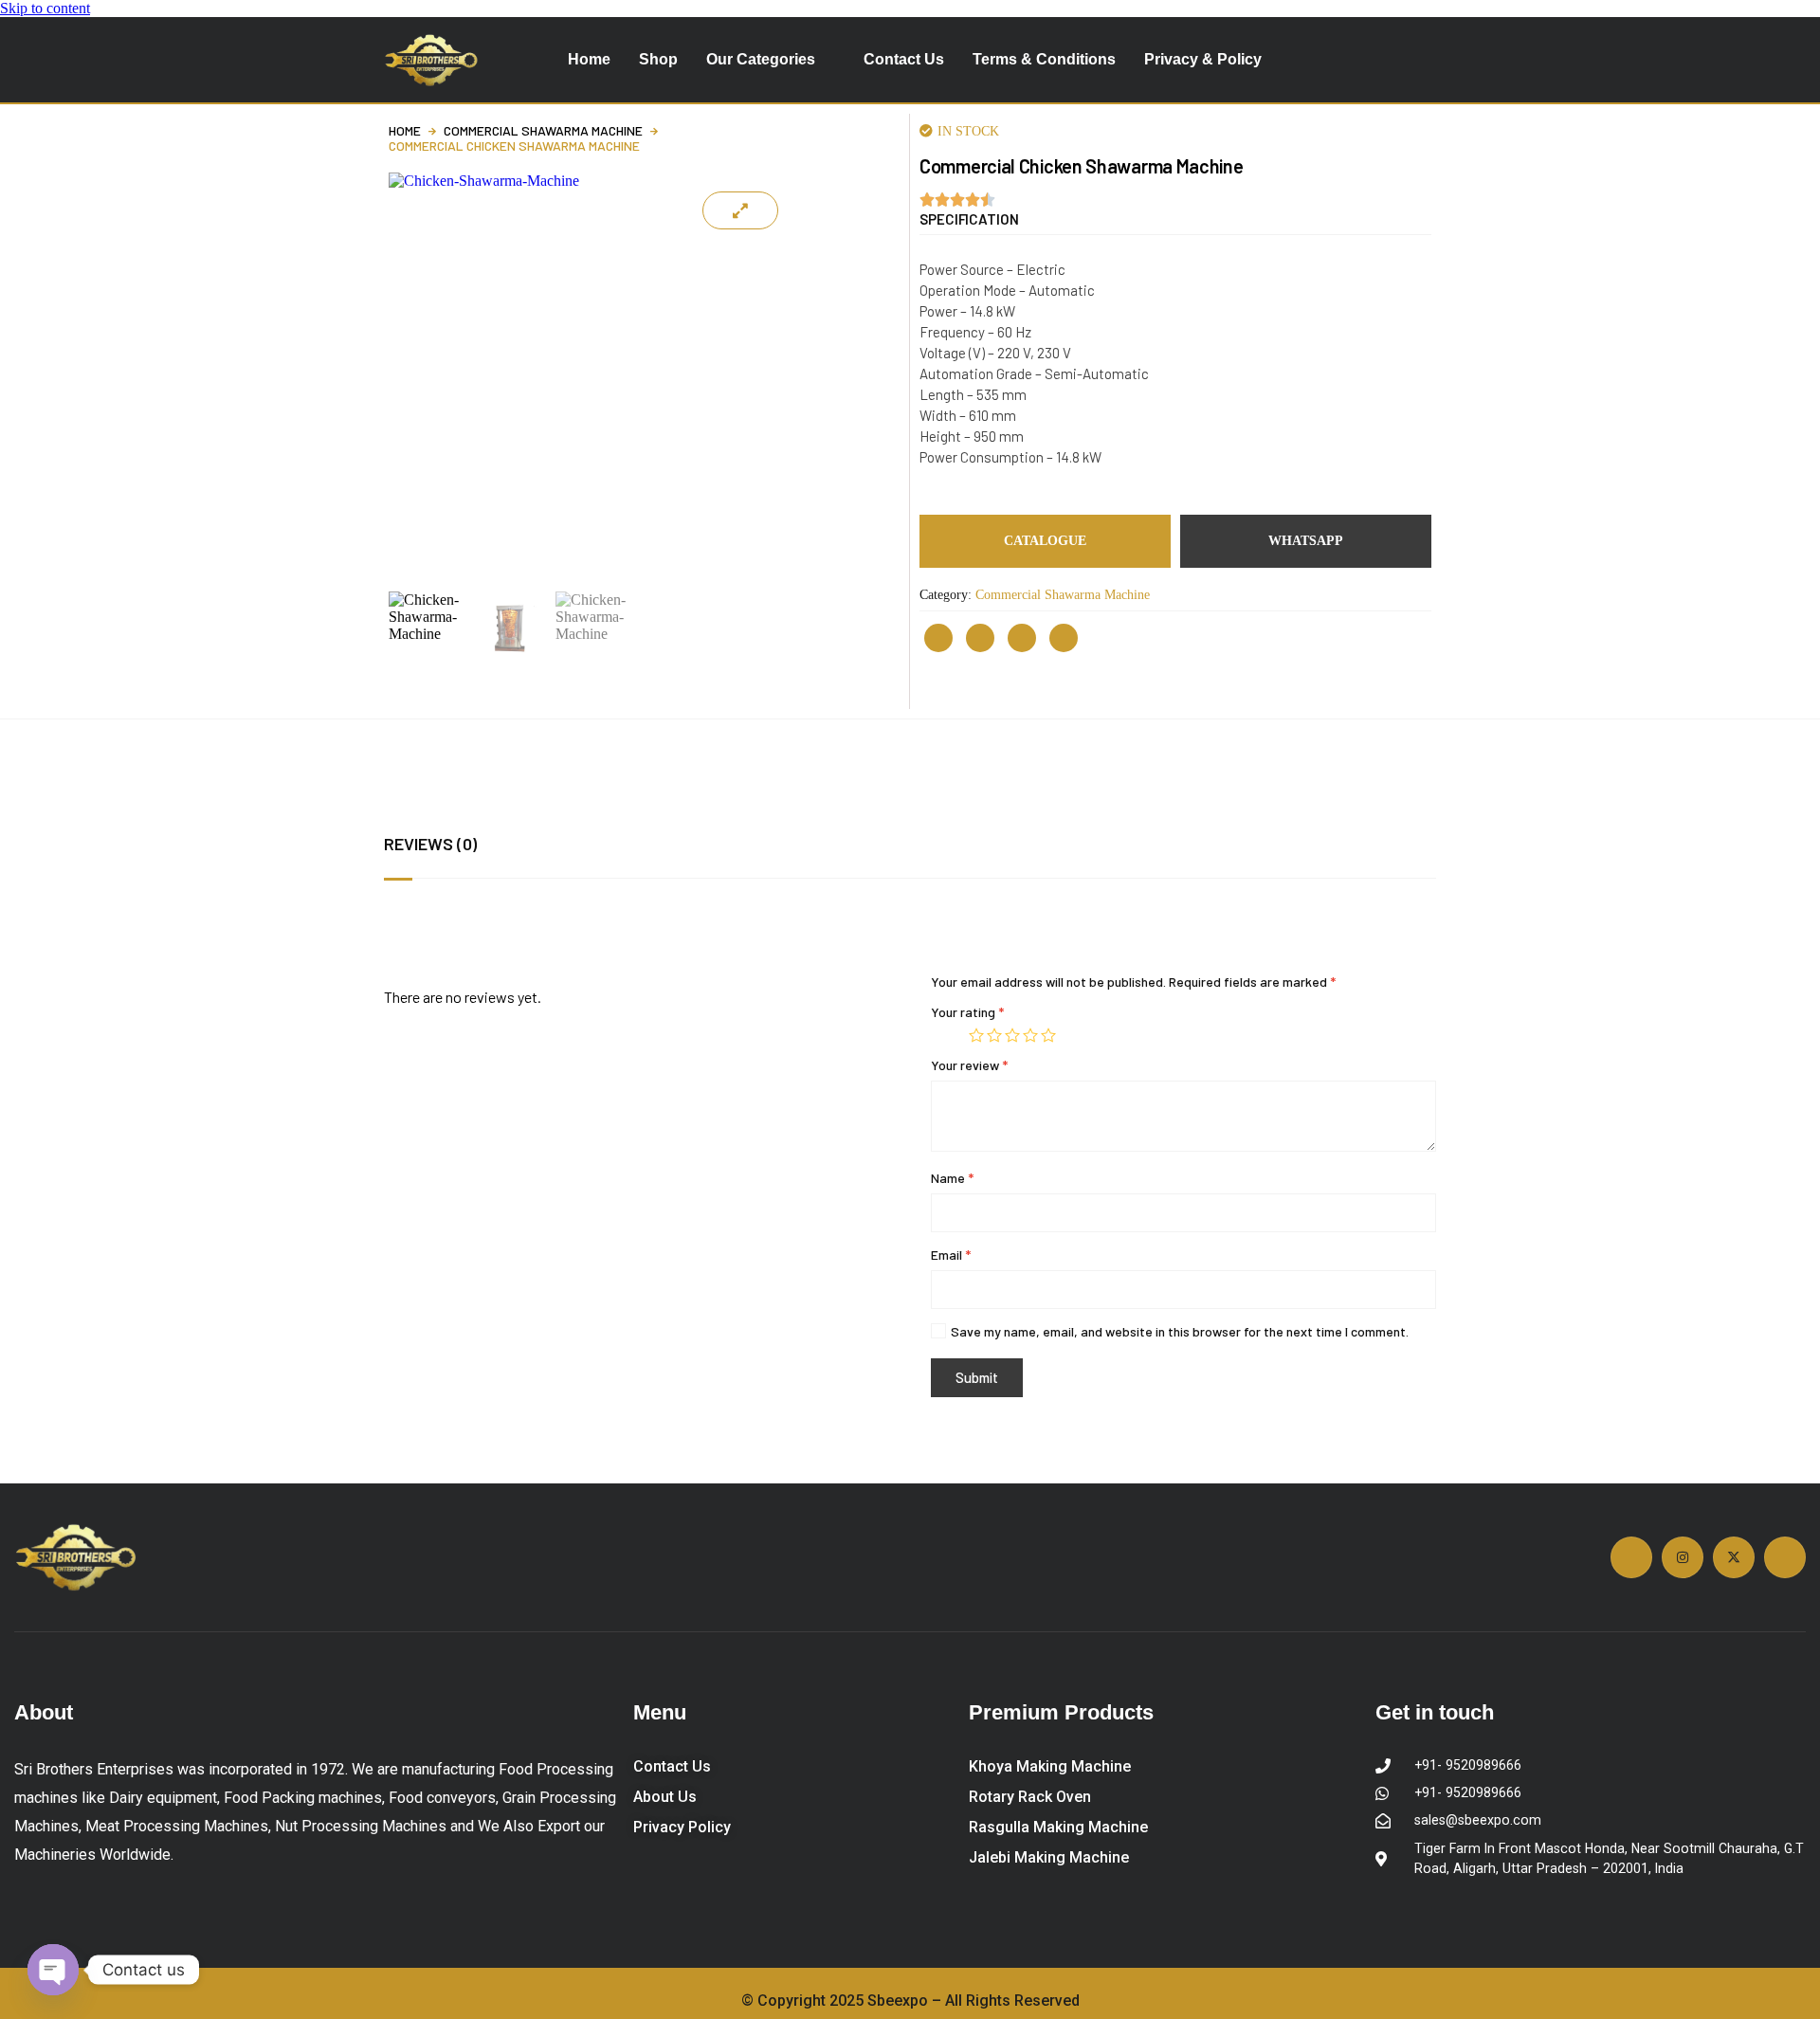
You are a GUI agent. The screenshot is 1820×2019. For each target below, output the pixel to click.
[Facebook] (980, 638)
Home (589, 59)
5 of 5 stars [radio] (1048, 1035)
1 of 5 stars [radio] (976, 1035)
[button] (969, 219)
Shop (658, 59)
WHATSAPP (1306, 541)
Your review (969, 1065)
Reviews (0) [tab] (430, 844)
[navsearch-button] (1413, 60)
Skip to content (45, 8)
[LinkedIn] (1064, 638)
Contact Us (904, 59)
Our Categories (761, 59)
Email (951, 1255)
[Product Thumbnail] (740, 210)
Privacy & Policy (1203, 59)
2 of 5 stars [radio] (994, 1035)
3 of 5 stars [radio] (1012, 1035)
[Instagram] (938, 638)
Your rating (967, 1012)
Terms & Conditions (1044, 59)
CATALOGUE (1045, 541)
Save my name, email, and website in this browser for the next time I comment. (1180, 1331)
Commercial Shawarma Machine (543, 131)
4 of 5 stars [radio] (1030, 1035)
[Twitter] (1022, 638)
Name (952, 1178)
